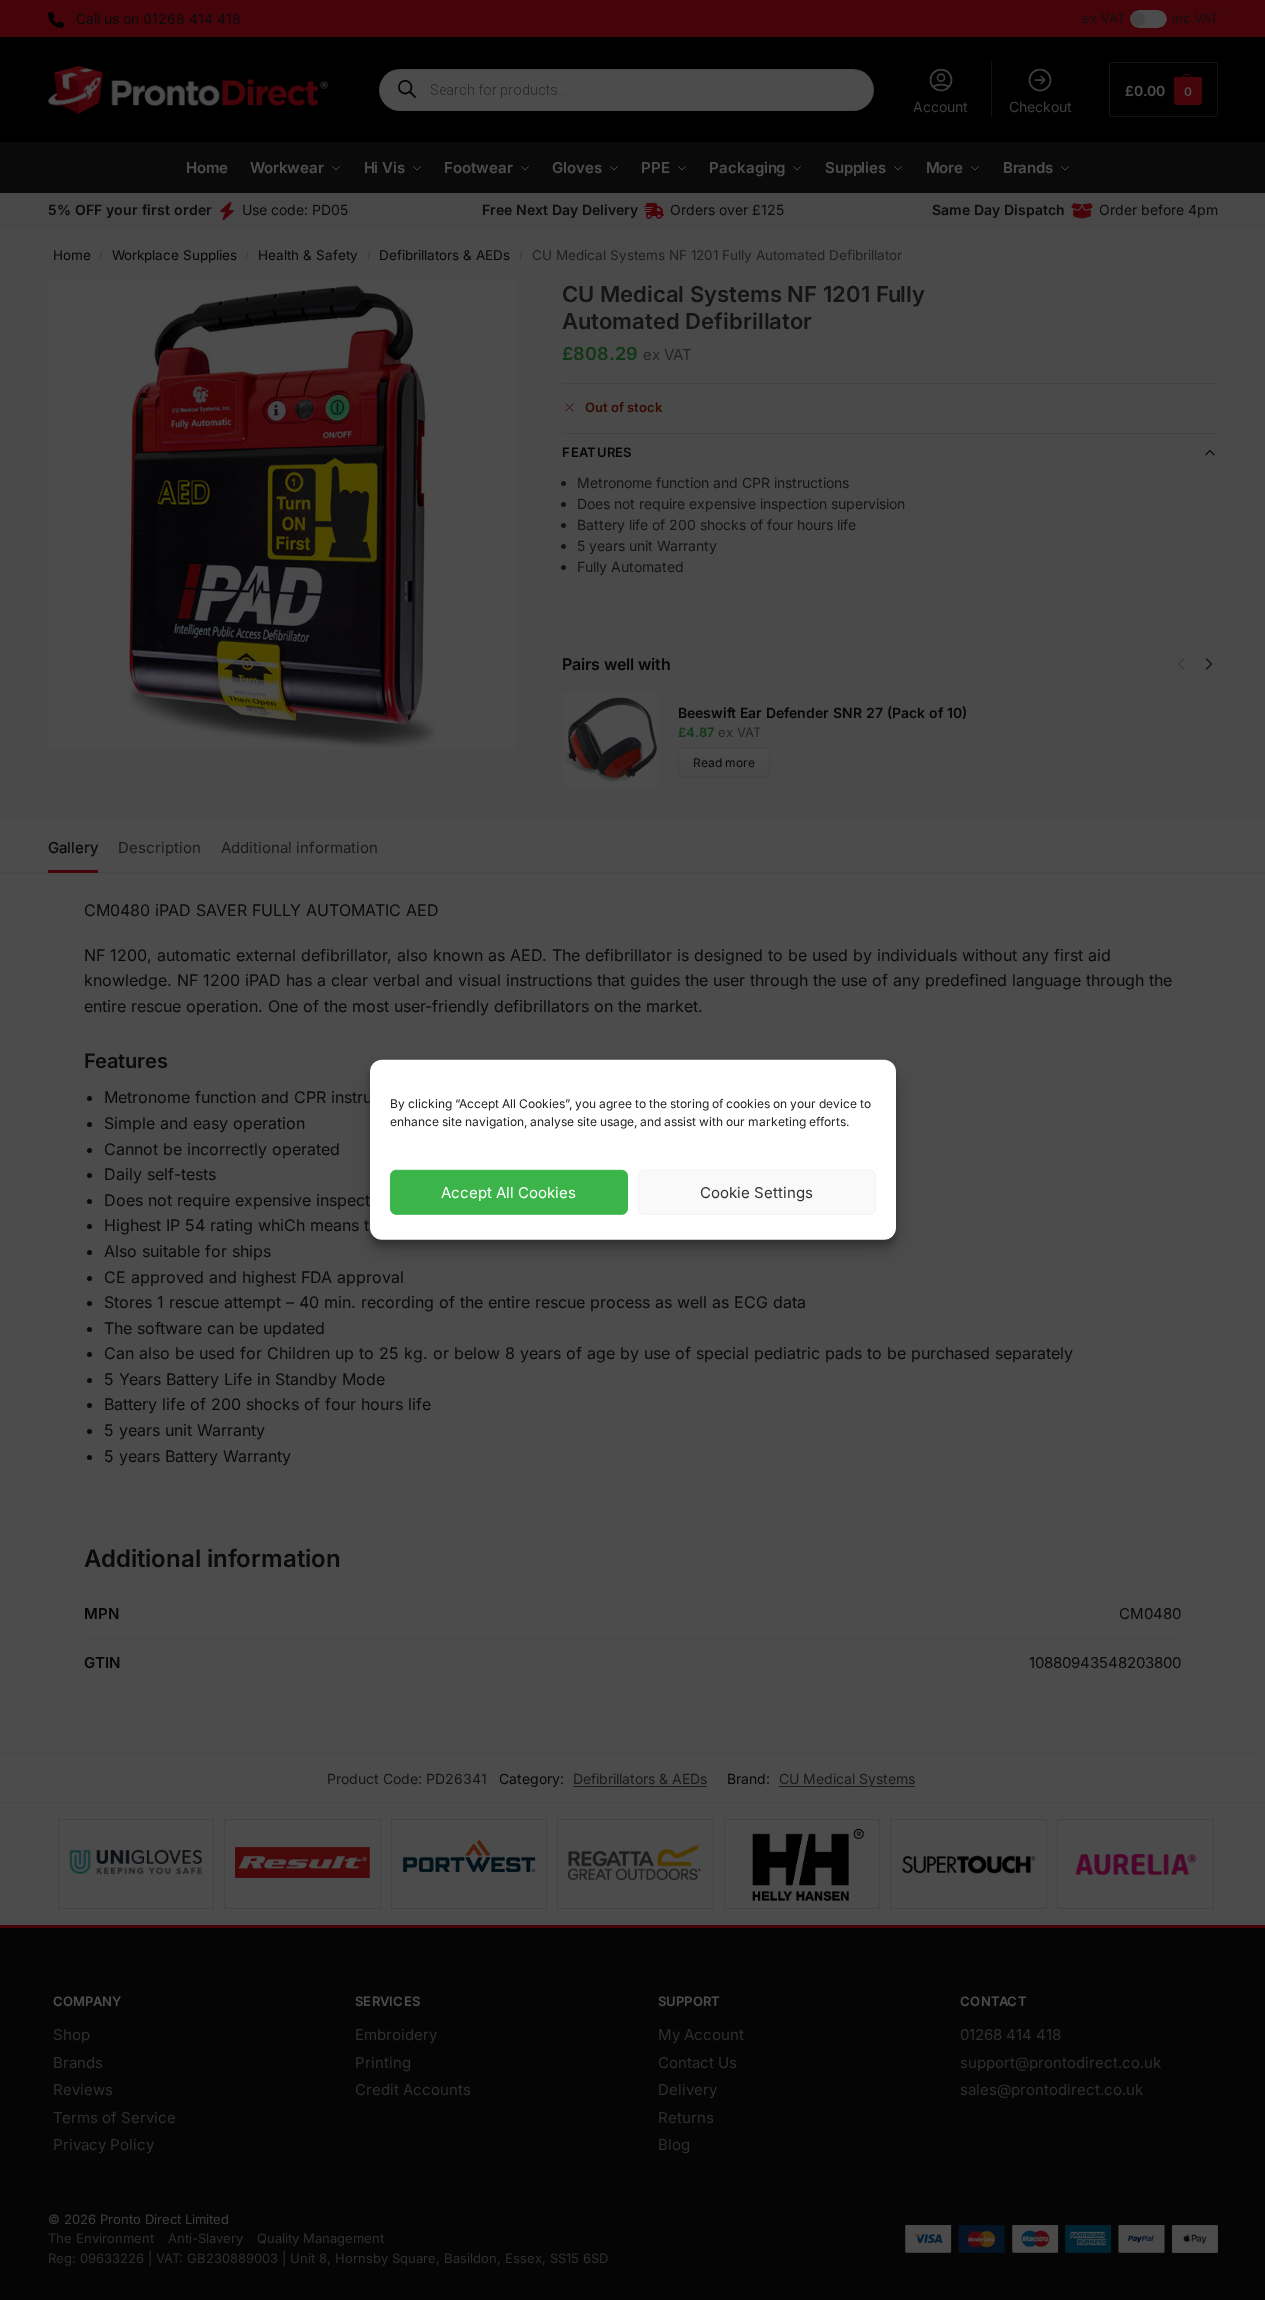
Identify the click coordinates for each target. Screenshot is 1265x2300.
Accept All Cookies (508, 1192)
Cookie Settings (756, 1192)
